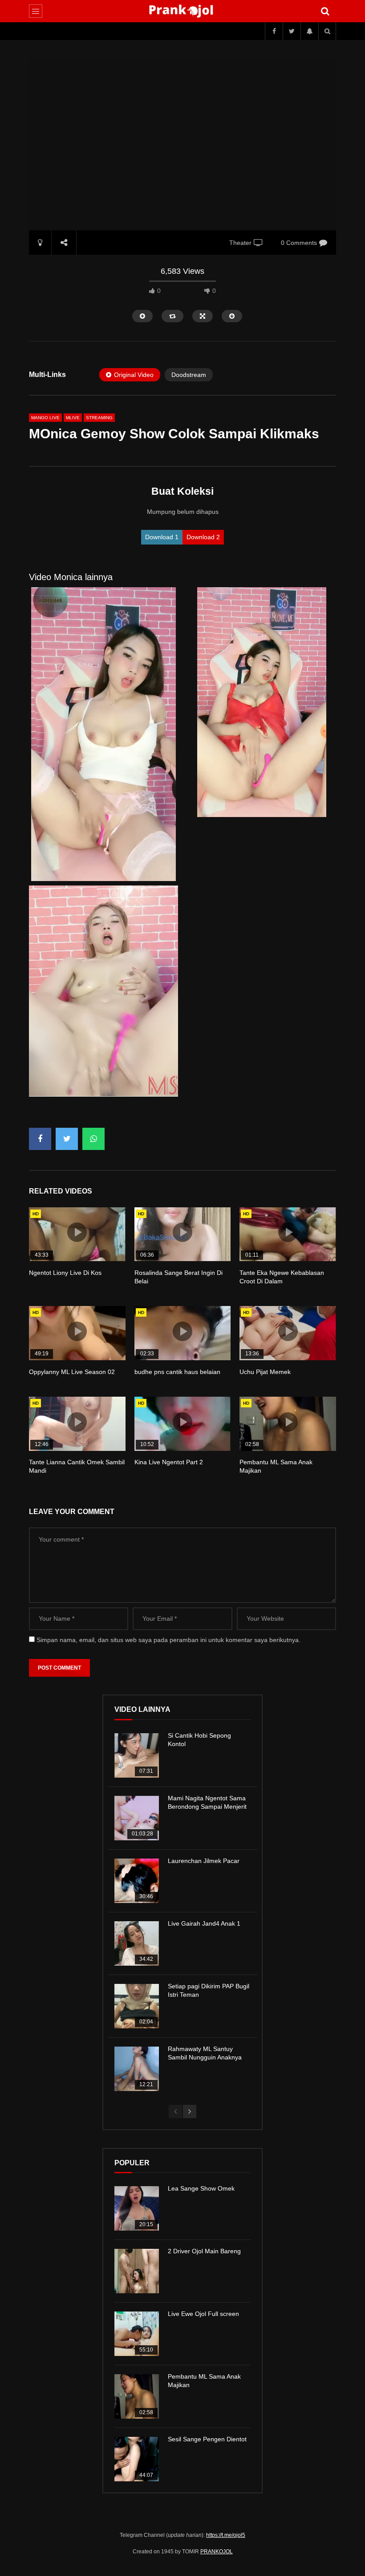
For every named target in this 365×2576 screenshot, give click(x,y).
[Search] (325, 11)
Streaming (99, 418)
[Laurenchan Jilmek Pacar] (137, 1881)
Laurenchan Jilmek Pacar (204, 1861)
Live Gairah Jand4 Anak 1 (204, 1923)
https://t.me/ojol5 (226, 2535)
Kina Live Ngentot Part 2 (169, 1462)
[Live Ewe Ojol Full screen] (137, 2334)
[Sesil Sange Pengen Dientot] (137, 2459)
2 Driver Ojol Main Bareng (204, 2251)
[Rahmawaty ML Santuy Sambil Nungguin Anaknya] (137, 2069)
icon (77, 1232)
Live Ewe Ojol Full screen (203, 2314)
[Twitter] (292, 31)
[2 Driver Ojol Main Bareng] (137, 2271)
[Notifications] (309, 31)
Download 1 (162, 537)
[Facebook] (274, 31)
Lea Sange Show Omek (201, 2188)
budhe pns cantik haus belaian (177, 1372)
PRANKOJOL (217, 2552)
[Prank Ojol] (182, 11)
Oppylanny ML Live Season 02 (72, 1372)
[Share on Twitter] (67, 1139)
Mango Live (45, 418)
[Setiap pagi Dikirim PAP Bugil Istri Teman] (137, 2006)
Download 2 (203, 537)
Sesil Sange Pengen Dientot (207, 2439)
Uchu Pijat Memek (265, 1372)
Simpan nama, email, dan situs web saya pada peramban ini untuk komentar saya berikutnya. (168, 1640)
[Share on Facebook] (40, 1139)
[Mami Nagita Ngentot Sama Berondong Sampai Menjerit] (137, 1818)
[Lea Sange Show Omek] (137, 2208)
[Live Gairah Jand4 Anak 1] (137, 1943)
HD (36, 1214)
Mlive (73, 418)
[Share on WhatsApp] (93, 1139)
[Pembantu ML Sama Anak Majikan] (137, 2396)
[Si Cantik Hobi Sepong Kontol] (137, 1755)
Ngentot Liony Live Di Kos (65, 1273)
